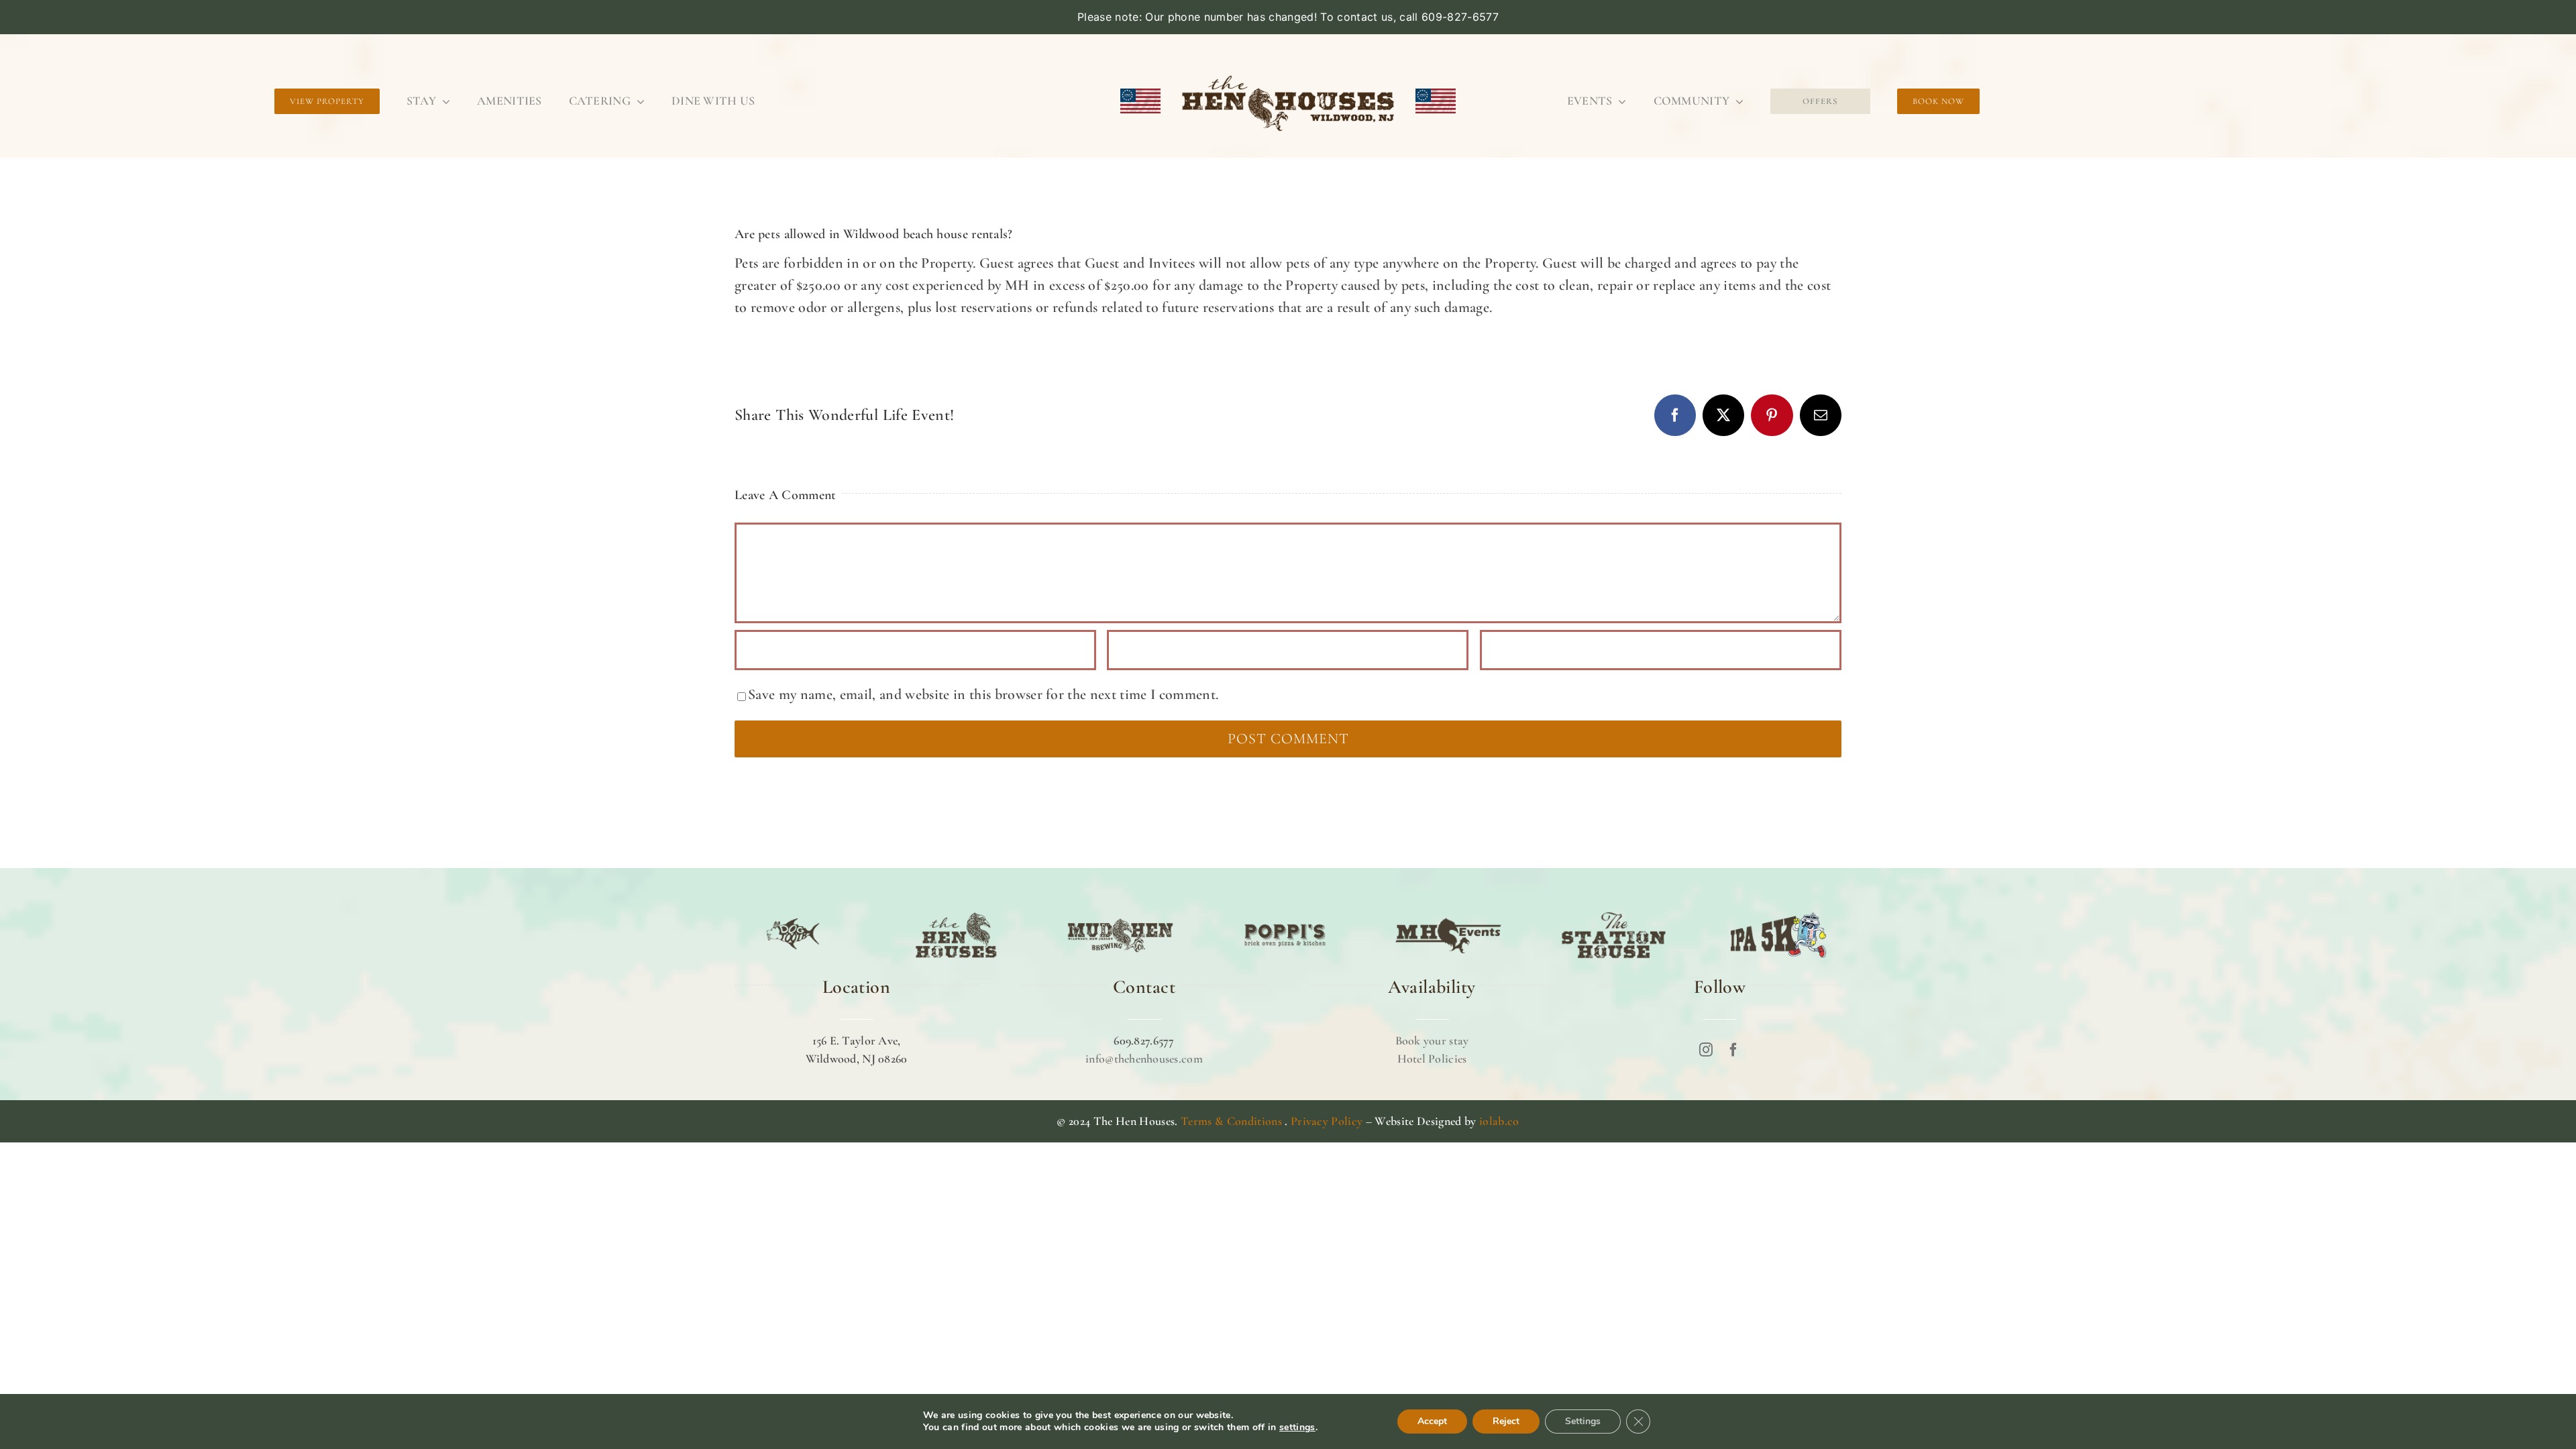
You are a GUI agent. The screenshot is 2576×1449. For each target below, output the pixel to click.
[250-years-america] (1288, 68)
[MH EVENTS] (1449, 912)
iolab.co (1499, 1121)
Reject (1506, 1421)
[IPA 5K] (1778, 912)
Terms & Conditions (1231, 1121)
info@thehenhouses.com (1144, 1059)
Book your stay (1432, 1040)
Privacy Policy (1327, 1121)
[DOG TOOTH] (793, 912)
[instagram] (1706, 1050)
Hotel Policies (1432, 1059)
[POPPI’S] (1285, 912)
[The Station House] (1614, 912)
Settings (1583, 1421)
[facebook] (1733, 1050)
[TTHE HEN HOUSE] (956, 912)
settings (1297, 1428)
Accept (1432, 1421)
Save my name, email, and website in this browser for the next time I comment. (983, 694)
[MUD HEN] (1120, 912)
